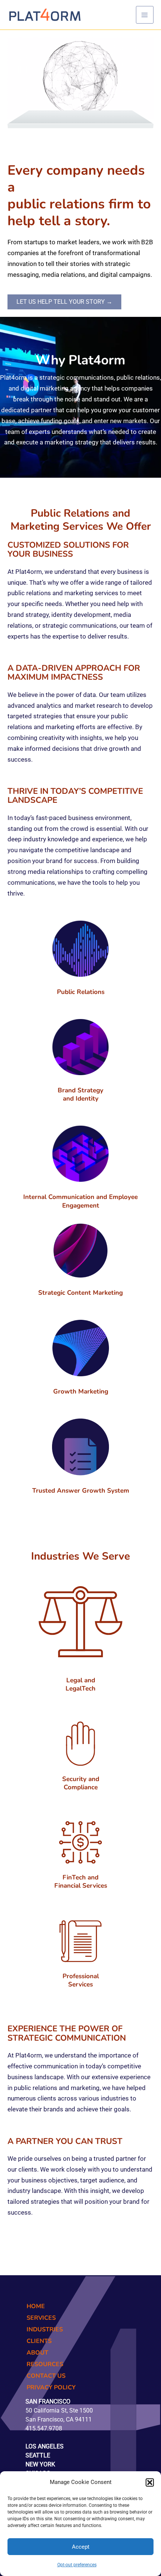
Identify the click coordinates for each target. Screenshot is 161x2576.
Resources (45, 2364)
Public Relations (81, 992)
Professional (81, 1976)
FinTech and (80, 1877)
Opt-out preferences (77, 2565)
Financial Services (81, 1886)
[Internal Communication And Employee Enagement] (80, 1154)
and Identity (81, 1099)
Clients (39, 2341)
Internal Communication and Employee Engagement (80, 1201)
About (37, 2353)
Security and (81, 1779)
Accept (81, 2547)
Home (36, 2306)
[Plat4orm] (45, 14)
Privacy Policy (51, 2387)
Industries (45, 2329)
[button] (150, 2482)
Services (80, 1984)
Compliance (81, 1787)
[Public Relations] (80, 949)
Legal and (81, 1680)
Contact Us (46, 2376)
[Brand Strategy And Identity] (80, 1047)
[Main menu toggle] (145, 15)
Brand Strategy (80, 1090)
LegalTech (80, 1688)
